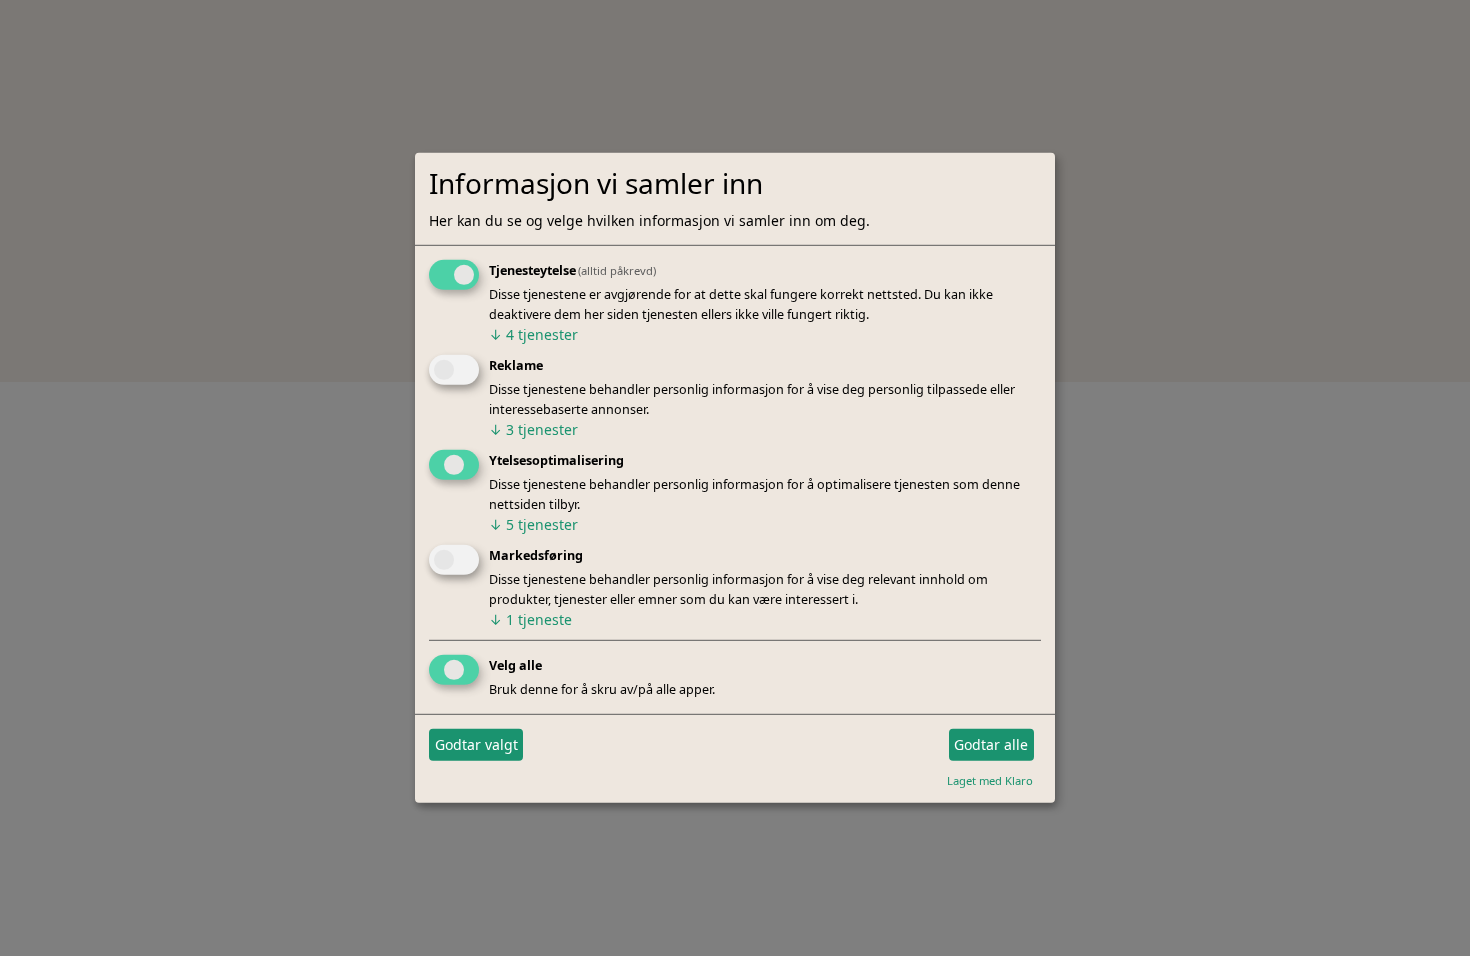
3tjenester (533, 429)
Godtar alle (991, 744)
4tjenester (533, 334)
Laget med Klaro (990, 779)
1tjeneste (530, 619)
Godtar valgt (476, 744)
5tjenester (533, 524)
